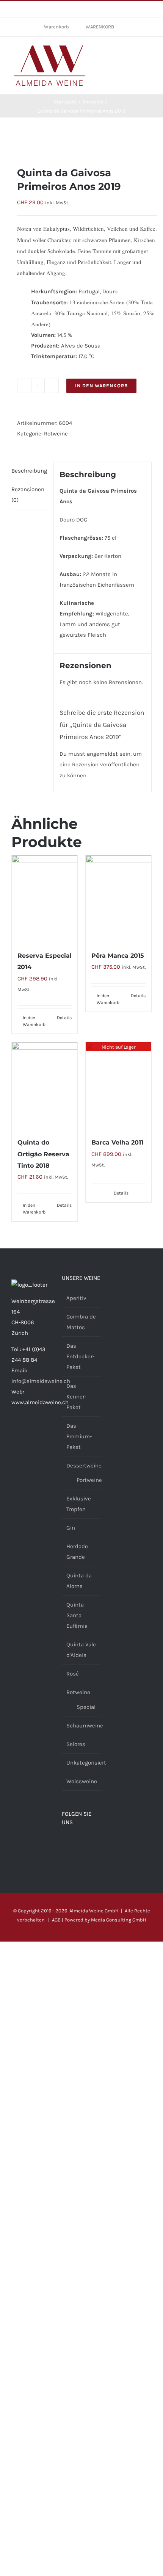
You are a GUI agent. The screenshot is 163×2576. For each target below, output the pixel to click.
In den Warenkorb (101, 386)
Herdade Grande (77, 1552)
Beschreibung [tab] (29, 471)
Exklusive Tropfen (79, 1504)
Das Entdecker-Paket (80, 1356)
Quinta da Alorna (79, 1581)
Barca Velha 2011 (117, 1142)
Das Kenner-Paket (76, 1397)
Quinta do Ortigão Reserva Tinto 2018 (43, 1154)
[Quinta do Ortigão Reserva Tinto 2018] (45, 1086)
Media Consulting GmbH (119, 1920)
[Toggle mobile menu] (149, 52)
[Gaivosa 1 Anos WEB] (81, 142)
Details (64, 1018)
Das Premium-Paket (79, 1436)
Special (86, 1707)
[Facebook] (64, 1843)
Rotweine (56, 434)
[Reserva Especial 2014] (45, 899)
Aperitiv (76, 1298)
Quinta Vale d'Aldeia (81, 1650)
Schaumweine (85, 1726)
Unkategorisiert (86, 1763)
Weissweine (82, 1781)
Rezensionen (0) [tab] (28, 495)
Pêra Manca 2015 (118, 956)
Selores (76, 1744)
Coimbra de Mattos (81, 1322)
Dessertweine (84, 1466)
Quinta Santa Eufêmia (77, 1615)
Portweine (89, 1480)
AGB (56, 1920)
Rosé (73, 1674)
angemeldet (102, 754)
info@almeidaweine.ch (41, 1381)
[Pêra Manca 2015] (118, 899)
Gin (71, 1528)
